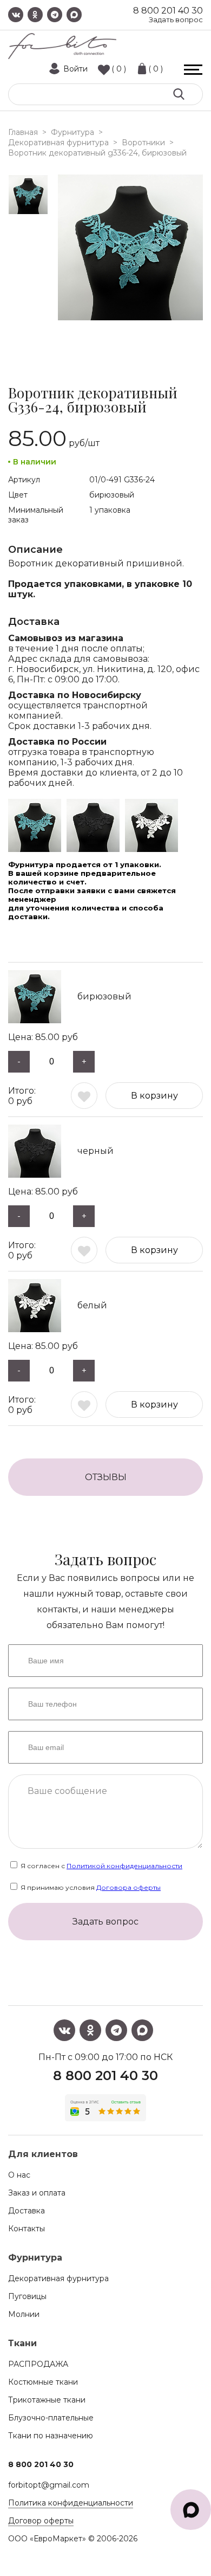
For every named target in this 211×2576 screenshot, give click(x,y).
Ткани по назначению (51, 2436)
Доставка (27, 2211)
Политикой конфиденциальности (124, 1866)
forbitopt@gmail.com (49, 2485)
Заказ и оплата (37, 2193)
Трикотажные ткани (47, 2400)
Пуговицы (27, 2296)
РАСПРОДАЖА (38, 2364)
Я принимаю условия (90, 1887)
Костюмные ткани (43, 2382)
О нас (19, 2175)
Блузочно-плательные (51, 2418)
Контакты (27, 2229)
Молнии (24, 2314)
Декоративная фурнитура (58, 2278)
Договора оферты (128, 1887)
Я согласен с (101, 1866)
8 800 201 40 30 (168, 11)
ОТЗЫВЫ (106, 1477)
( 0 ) (119, 69)
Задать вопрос (176, 20)
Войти (75, 69)
